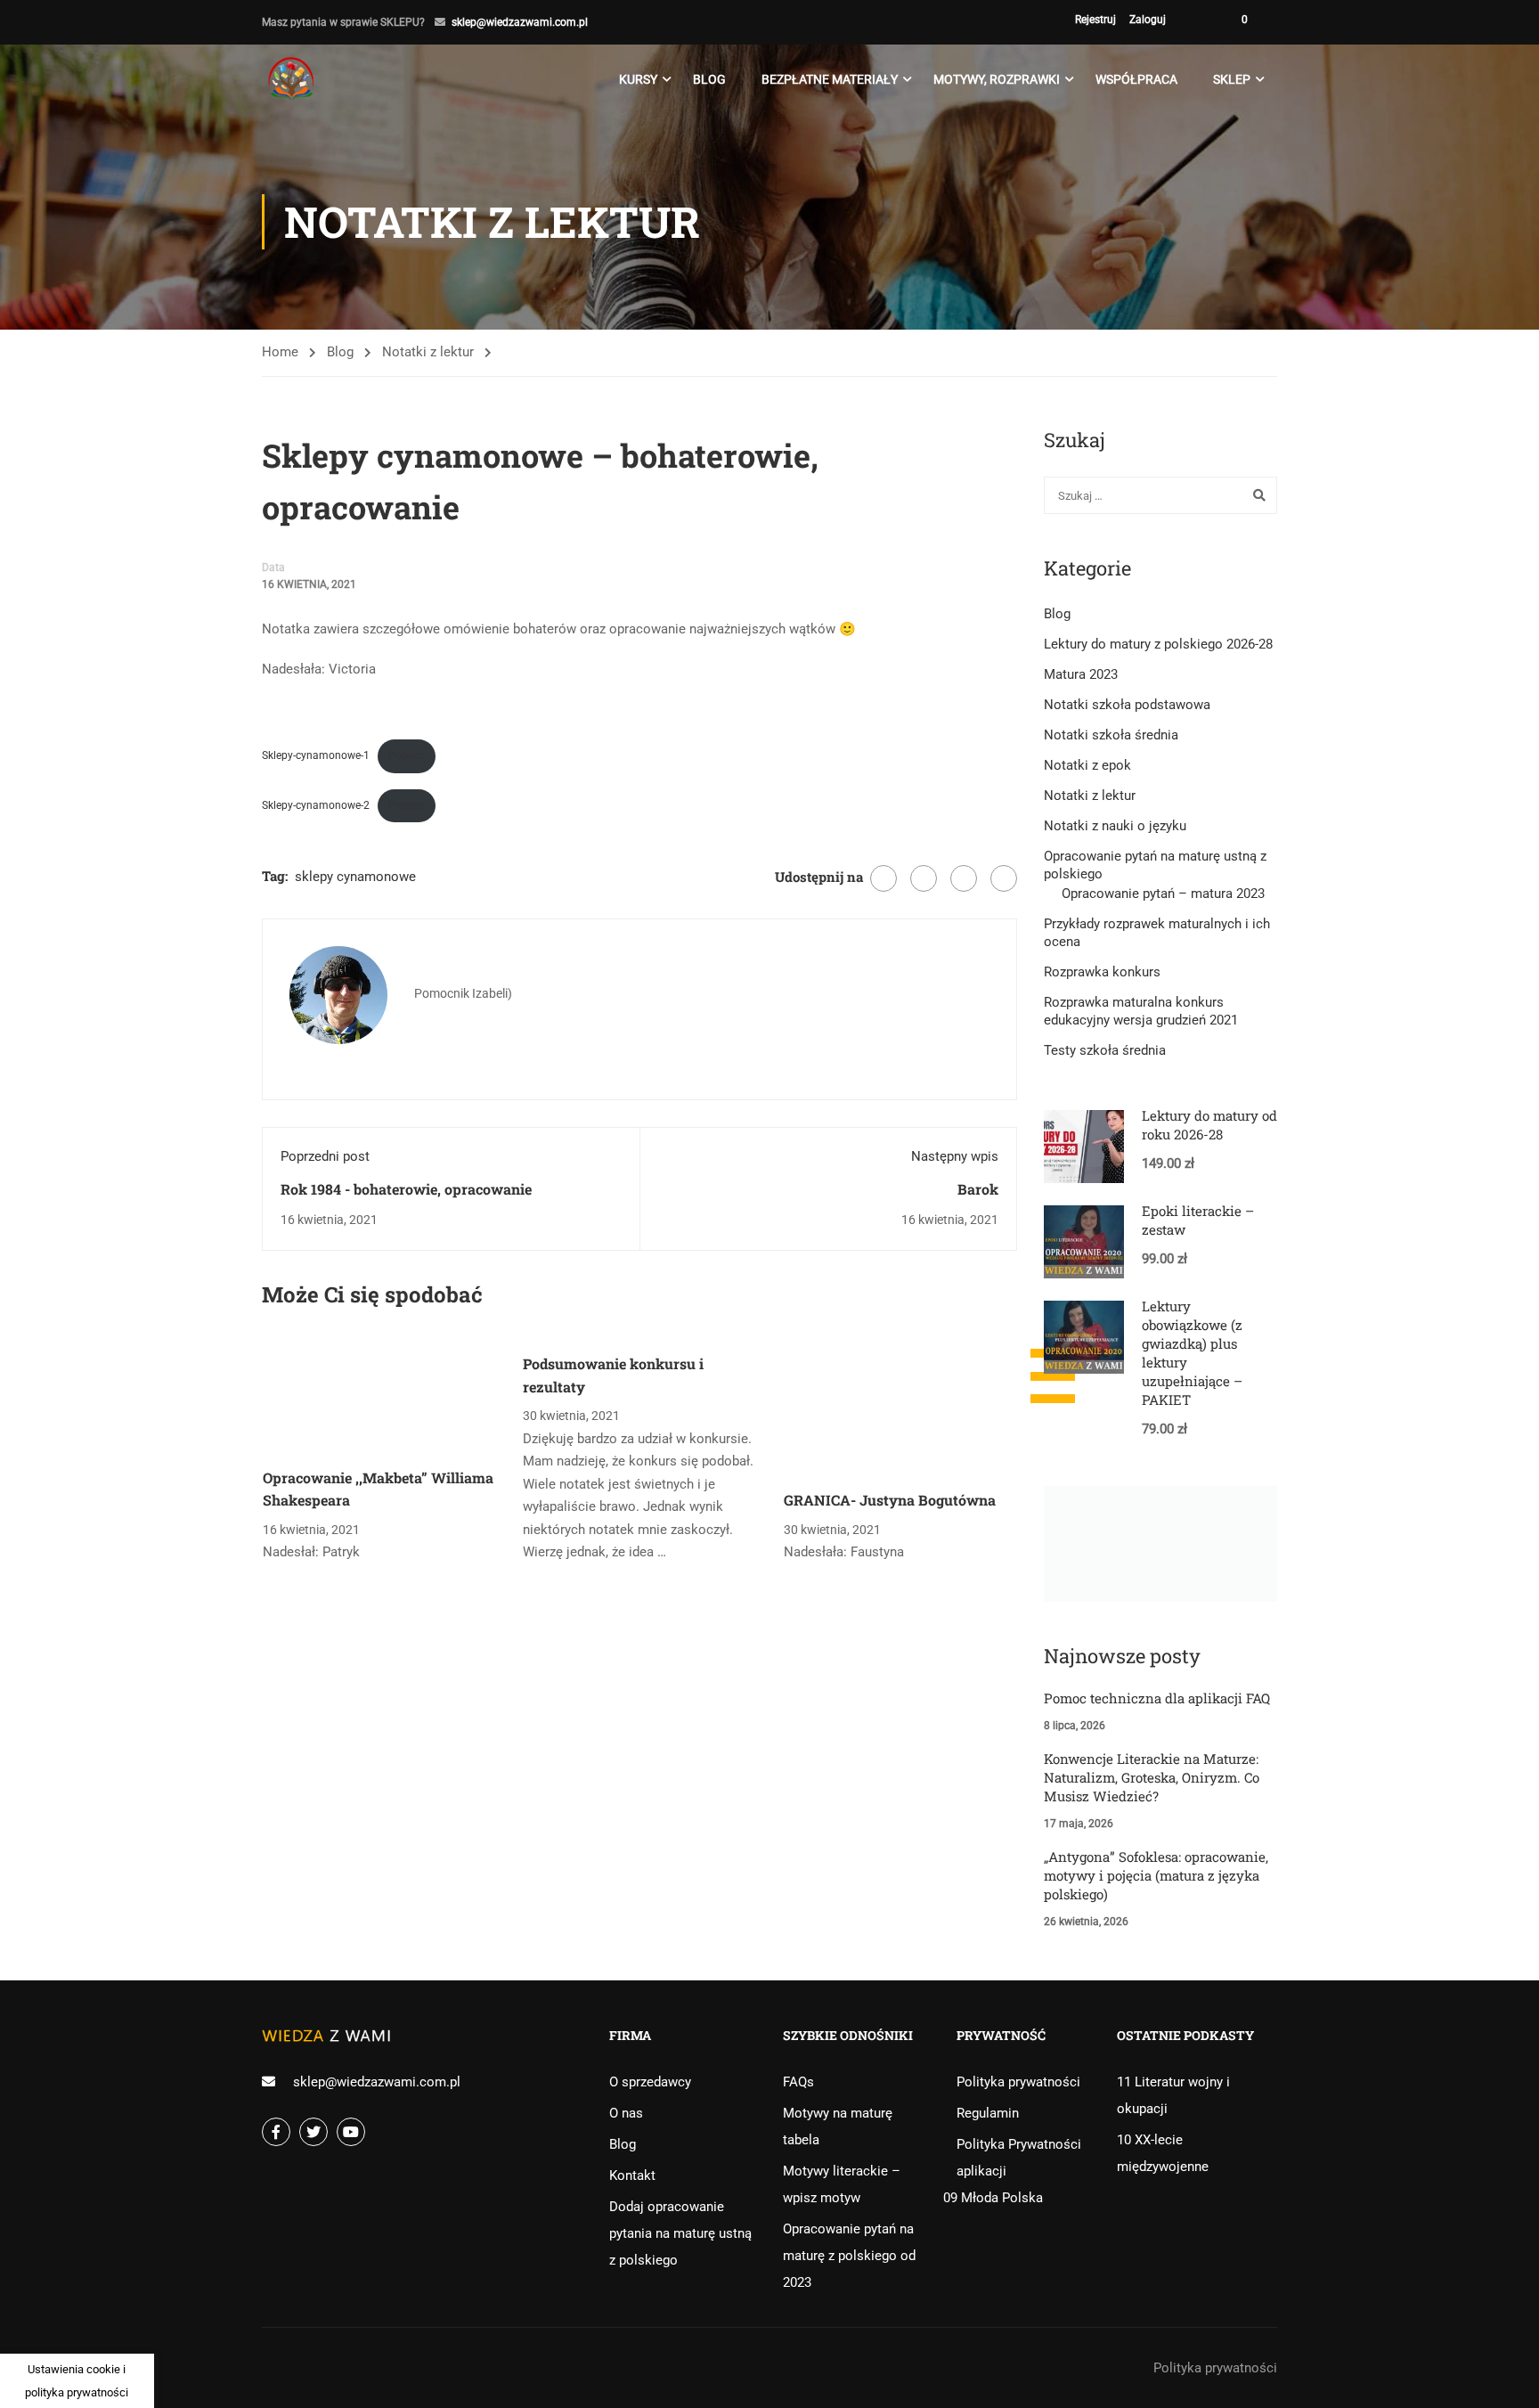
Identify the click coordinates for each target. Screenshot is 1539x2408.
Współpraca (1136, 79)
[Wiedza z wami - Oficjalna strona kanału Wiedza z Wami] (293, 79)
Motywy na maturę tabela (838, 2126)
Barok (978, 1189)
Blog (709, 79)
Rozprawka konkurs (1102, 972)
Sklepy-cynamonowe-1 (316, 755)
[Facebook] (883, 878)
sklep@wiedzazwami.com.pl (520, 22)
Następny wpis (955, 1156)
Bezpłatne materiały (830, 79)
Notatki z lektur (428, 352)
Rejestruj (1095, 20)
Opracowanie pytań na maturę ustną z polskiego (1155, 865)
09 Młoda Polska (993, 2198)
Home (280, 352)
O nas (626, 2113)
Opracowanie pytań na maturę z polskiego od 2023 (849, 2256)
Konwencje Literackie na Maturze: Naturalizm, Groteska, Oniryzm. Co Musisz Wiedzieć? (1152, 1777)
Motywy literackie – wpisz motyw (842, 2184)
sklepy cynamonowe (355, 877)
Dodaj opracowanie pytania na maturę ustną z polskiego (680, 2233)
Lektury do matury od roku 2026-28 (1209, 1125)
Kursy (638, 79)
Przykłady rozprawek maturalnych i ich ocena (1157, 933)
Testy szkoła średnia (1105, 1050)
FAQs (798, 2082)
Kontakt (632, 2175)
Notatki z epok (1087, 765)
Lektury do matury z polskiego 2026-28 (1158, 644)
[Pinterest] (964, 878)
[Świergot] (924, 878)
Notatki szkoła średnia (1111, 735)
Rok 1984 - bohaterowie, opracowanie (406, 1189)
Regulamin (988, 2113)
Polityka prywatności (1018, 2082)
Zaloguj (1148, 20)
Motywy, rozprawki (997, 79)
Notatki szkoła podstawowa (1127, 705)
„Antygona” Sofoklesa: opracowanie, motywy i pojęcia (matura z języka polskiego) (1156, 1875)
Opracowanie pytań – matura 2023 (1163, 894)
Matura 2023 (1081, 674)
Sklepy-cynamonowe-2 (316, 805)
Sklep (1232, 79)
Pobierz (407, 755)
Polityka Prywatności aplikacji (1019, 2158)
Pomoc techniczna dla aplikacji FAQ (1157, 1698)
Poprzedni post (325, 1156)
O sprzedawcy (650, 2082)
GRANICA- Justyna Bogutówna (890, 1500)
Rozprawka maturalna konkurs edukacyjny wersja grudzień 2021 (1141, 1011)
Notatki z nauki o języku (1115, 826)
